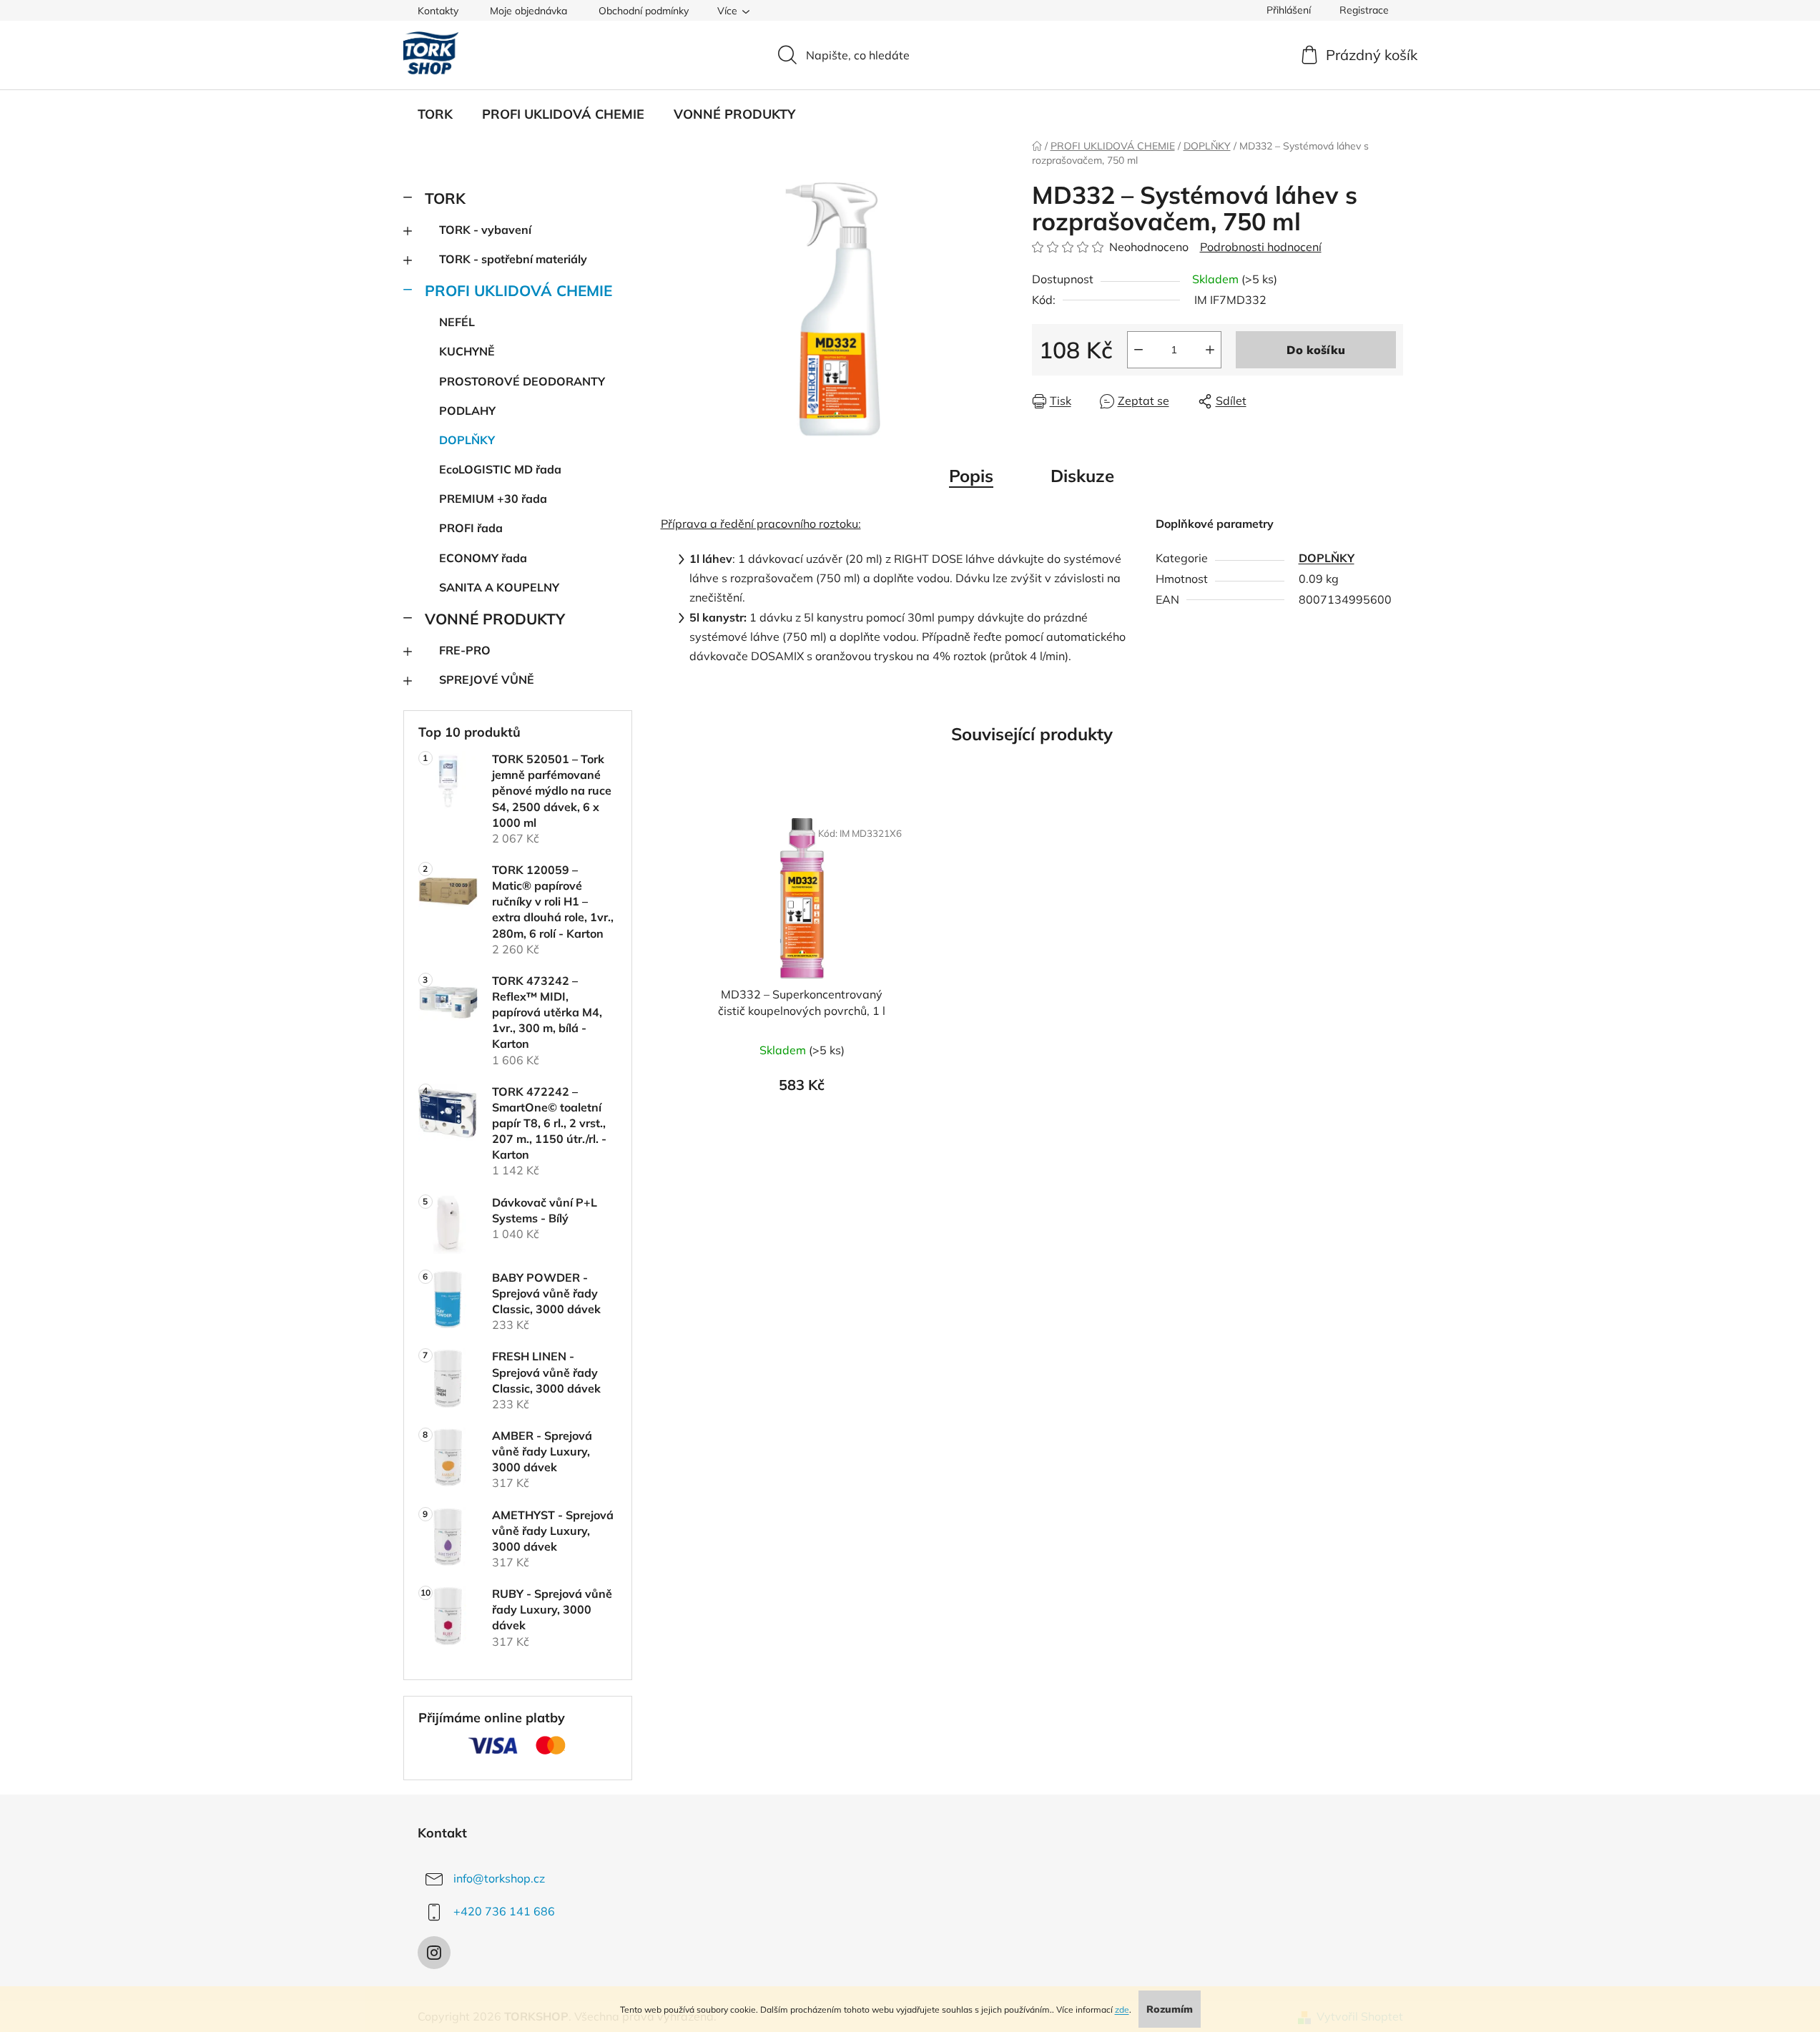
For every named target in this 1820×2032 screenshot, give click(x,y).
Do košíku (1316, 350)
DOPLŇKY (467, 440)
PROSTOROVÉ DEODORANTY (522, 381)
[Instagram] (434, 1953)
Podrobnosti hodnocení (1261, 247)
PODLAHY (467, 411)
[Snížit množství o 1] (1138, 350)
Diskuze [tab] (1082, 476)
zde (1122, 2009)
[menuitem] (435, 114)
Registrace (1364, 10)
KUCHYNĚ (467, 351)
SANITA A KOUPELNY (499, 587)
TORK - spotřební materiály (513, 259)
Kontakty (438, 11)
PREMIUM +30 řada (493, 499)
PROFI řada (471, 528)
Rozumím (1170, 2009)
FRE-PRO (465, 650)
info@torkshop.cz (499, 1878)
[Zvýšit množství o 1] (1210, 350)
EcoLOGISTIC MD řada (500, 469)
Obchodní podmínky (644, 11)
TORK (445, 198)
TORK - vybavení (485, 230)
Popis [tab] (971, 476)
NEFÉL (457, 322)
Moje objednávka (528, 11)
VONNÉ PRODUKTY (495, 619)
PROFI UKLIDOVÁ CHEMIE (518, 290)
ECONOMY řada (483, 558)
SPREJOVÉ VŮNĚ (487, 679)
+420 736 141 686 (504, 1911)
